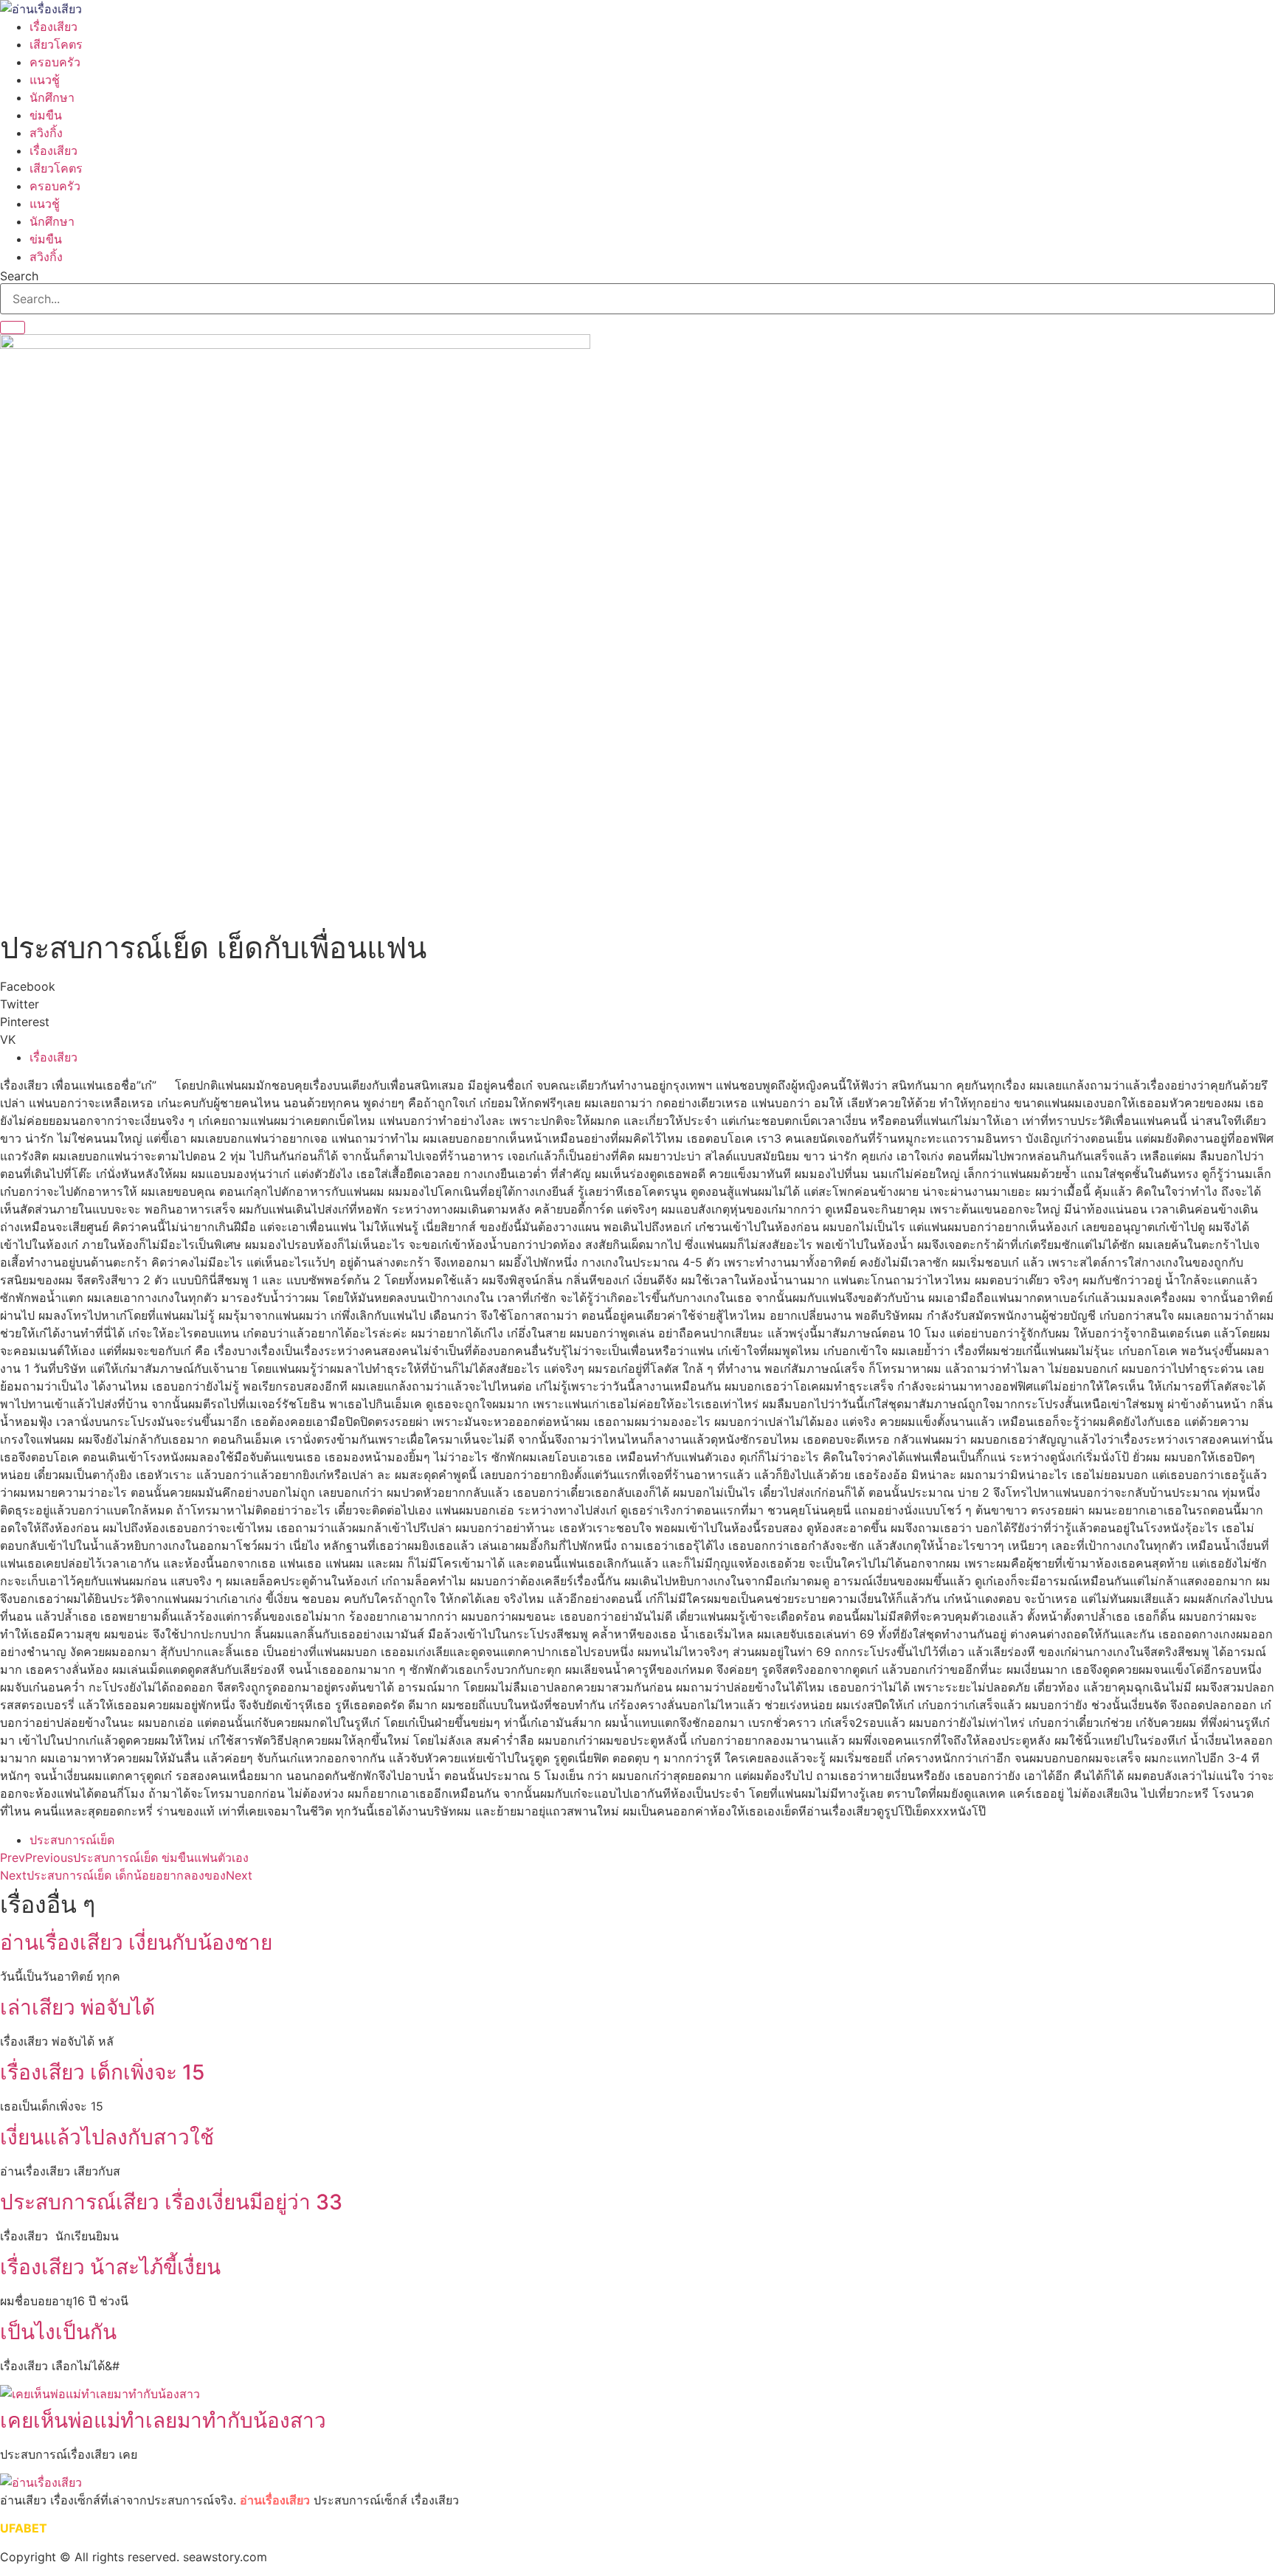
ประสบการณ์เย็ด (72, 1840)
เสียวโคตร (56, 44)
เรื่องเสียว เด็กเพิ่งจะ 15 (102, 2072)
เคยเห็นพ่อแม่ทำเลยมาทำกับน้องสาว (163, 2420)
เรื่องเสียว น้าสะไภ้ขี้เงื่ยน (110, 2267)
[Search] (13, 328)
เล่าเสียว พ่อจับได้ (77, 2007)
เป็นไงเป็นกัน (58, 2332)
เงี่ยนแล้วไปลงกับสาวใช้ (107, 2137)
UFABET (24, 2528)
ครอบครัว (55, 62)
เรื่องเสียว (53, 27)
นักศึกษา (52, 97)
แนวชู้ (45, 80)
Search (19, 276)
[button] (637, 986)
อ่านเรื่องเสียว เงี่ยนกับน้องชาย (136, 1942)
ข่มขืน (46, 115)
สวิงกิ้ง (46, 133)
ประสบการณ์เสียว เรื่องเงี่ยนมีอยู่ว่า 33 (171, 2202)
